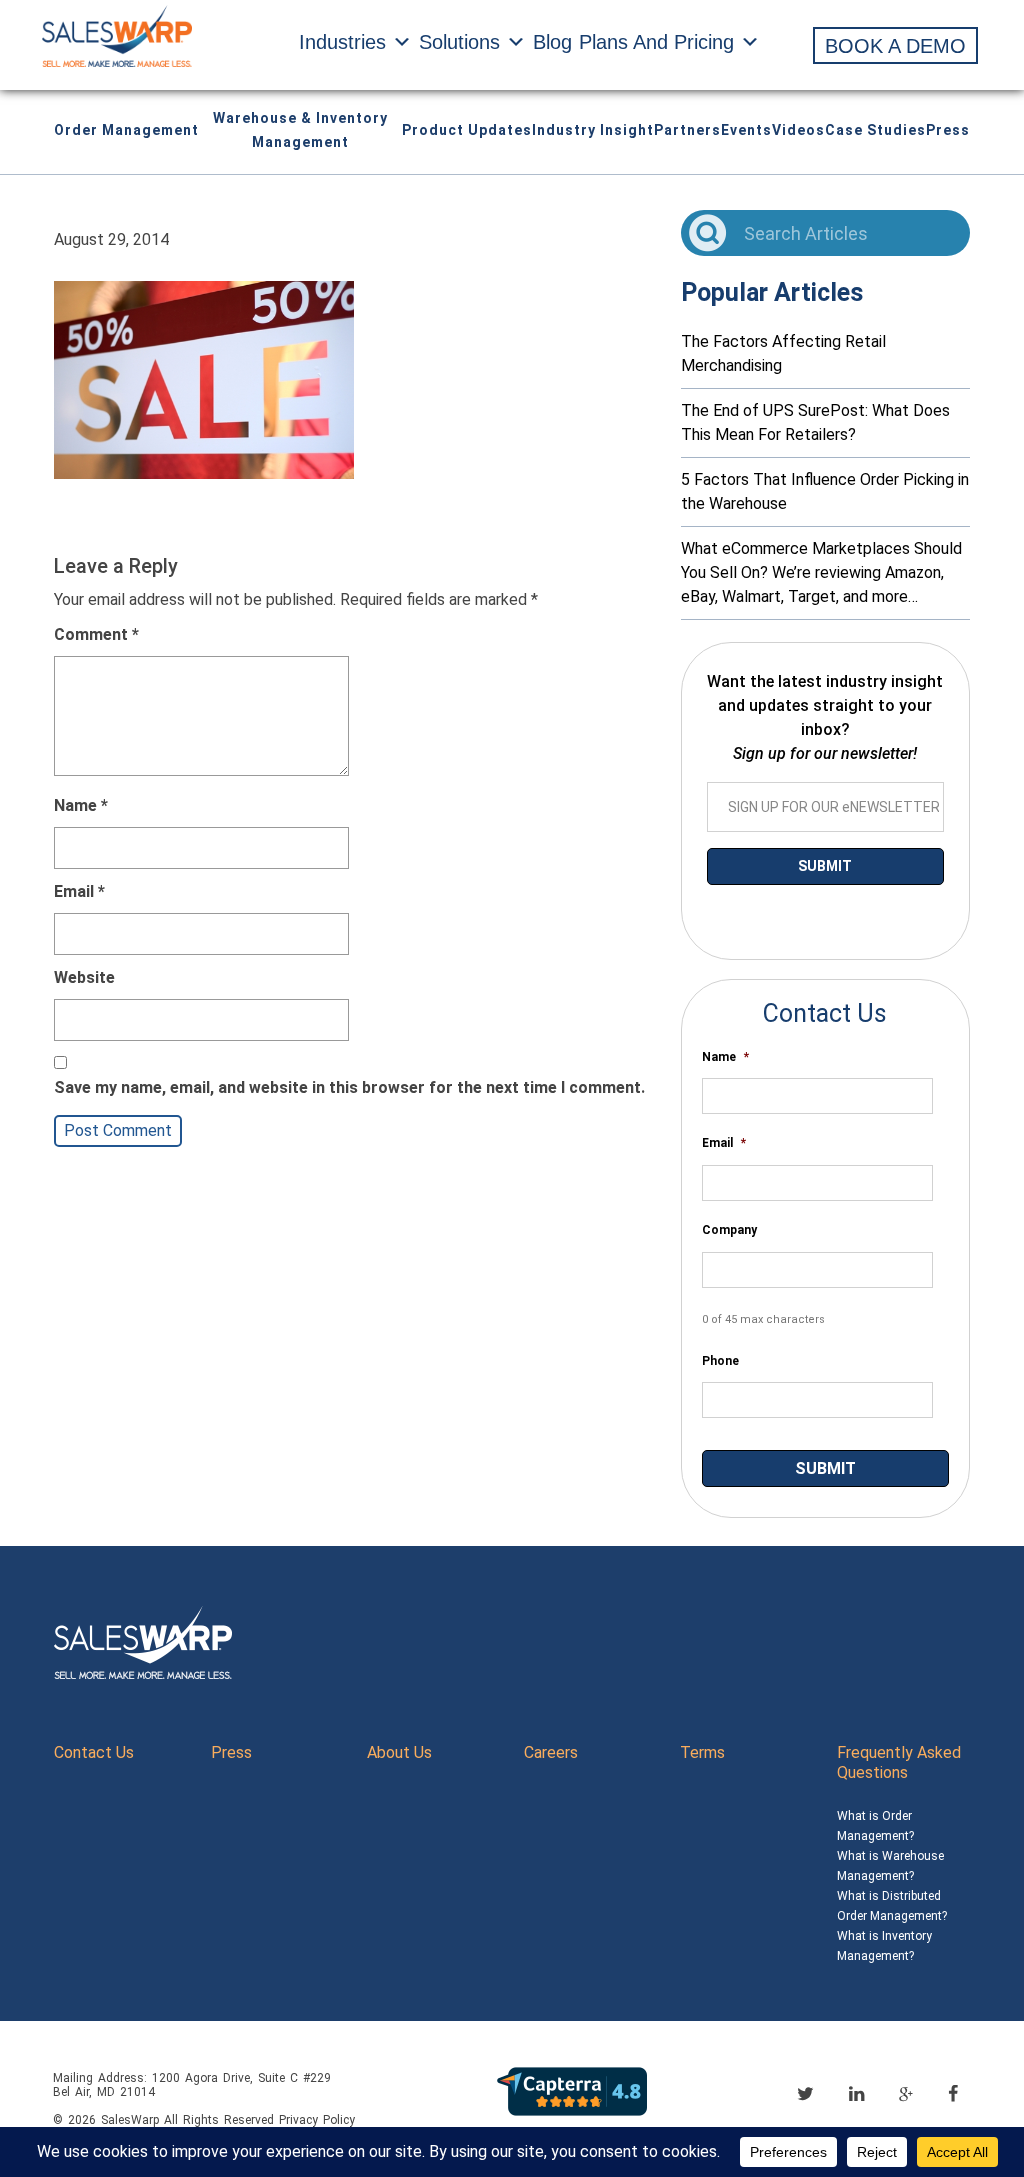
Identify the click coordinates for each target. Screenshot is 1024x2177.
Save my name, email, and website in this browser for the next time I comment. (349, 1087)
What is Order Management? (875, 1826)
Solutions (459, 42)
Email (79, 891)
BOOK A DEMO (895, 46)
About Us (399, 1752)
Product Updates (467, 130)
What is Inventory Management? (884, 1946)
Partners (687, 130)
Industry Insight (593, 130)
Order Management (126, 130)
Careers (551, 1752)
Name (81, 805)
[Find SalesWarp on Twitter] (805, 2093)
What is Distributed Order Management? (892, 1906)
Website (84, 977)
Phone (720, 1361)
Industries (342, 42)
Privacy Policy (317, 2120)
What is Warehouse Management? (890, 1866)
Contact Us (94, 1752)
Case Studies (875, 130)
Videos (798, 130)
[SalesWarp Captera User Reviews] (572, 2090)
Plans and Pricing (656, 42)
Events (746, 130)
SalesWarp (130, 2120)
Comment (96, 634)
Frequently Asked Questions (899, 1762)
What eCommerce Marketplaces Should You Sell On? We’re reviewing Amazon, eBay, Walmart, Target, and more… (821, 572)
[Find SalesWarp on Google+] (906, 2095)
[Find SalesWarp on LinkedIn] (856, 2093)
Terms (702, 1752)
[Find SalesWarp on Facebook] (953, 2093)
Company (729, 1230)
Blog (552, 42)
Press (948, 130)
